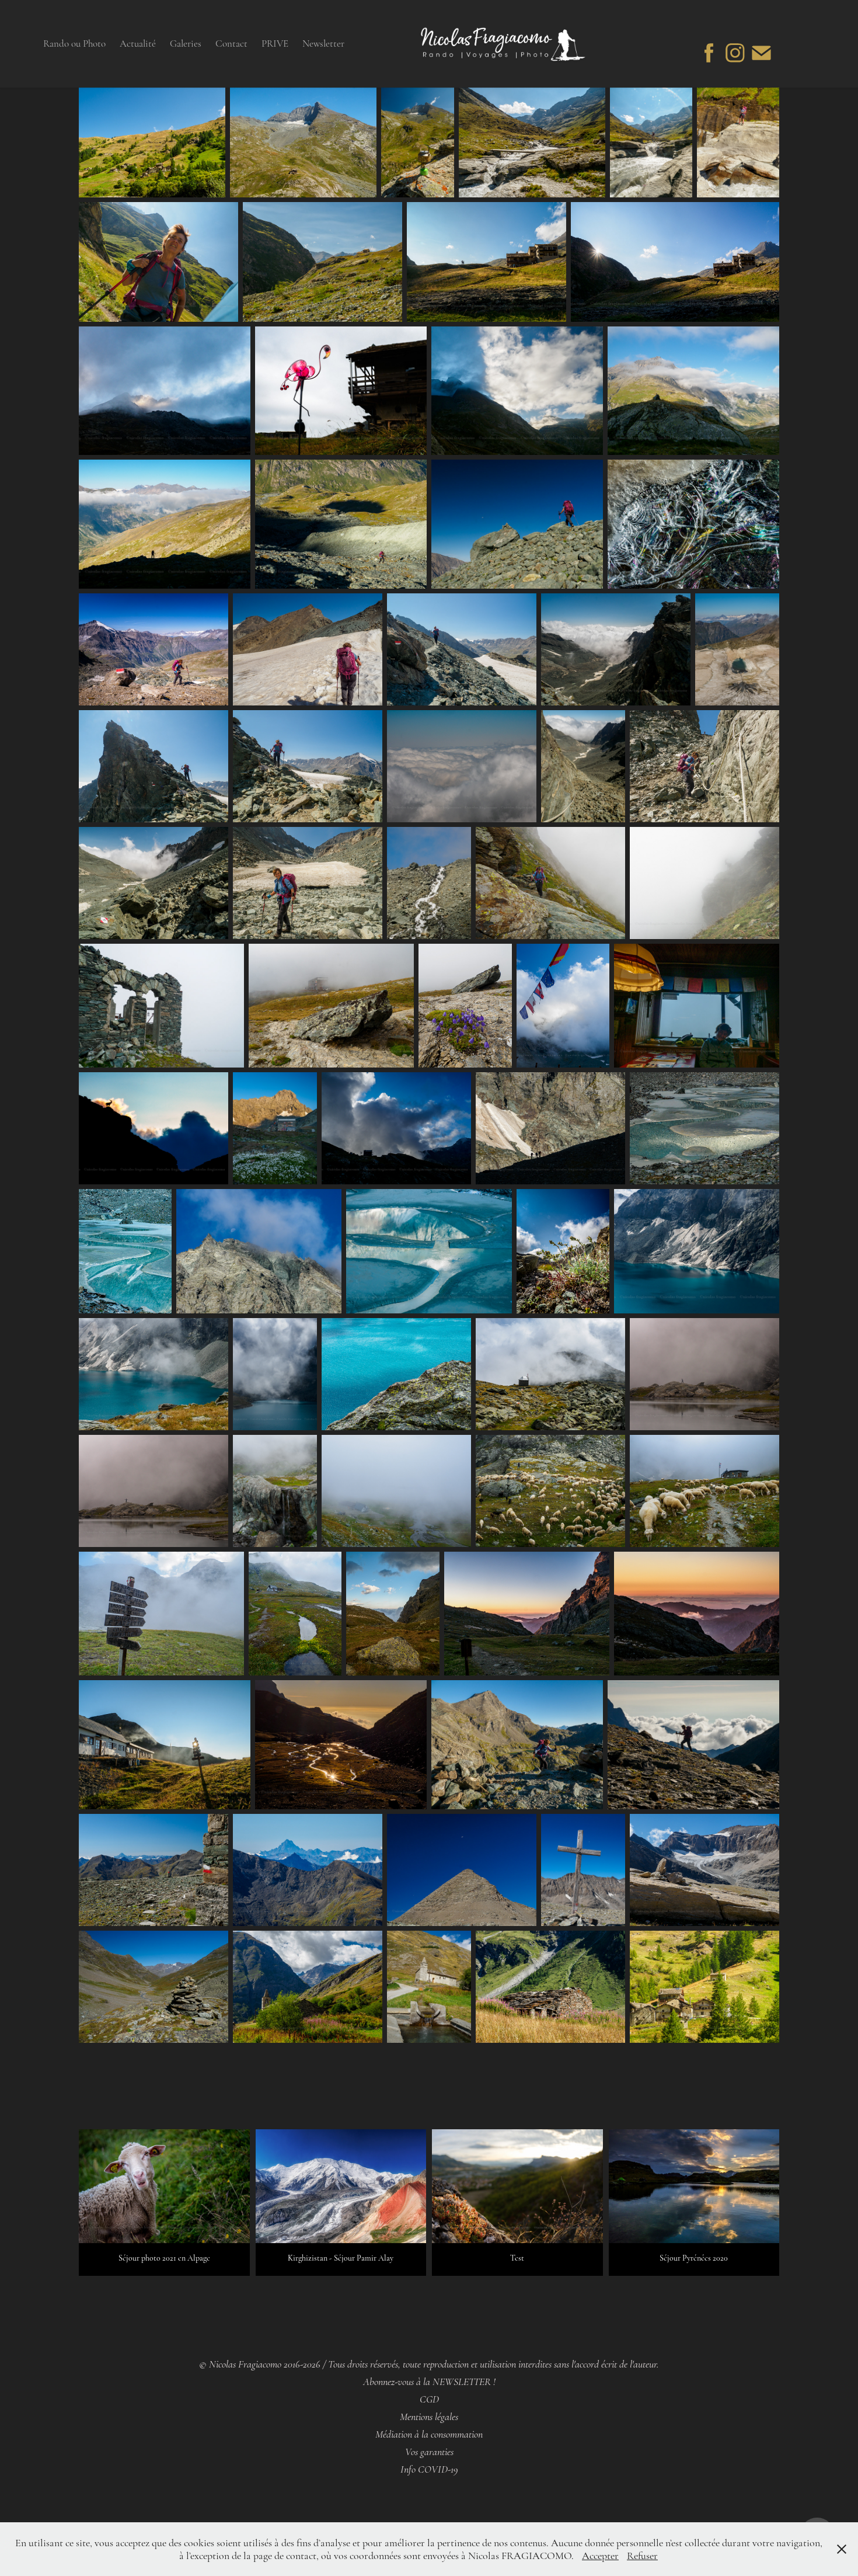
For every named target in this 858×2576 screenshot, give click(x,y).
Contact (231, 44)
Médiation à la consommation (429, 2434)
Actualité (138, 44)
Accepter (600, 2556)
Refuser (642, 2556)
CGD (429, 2399)
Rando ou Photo (74, 44)
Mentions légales (429, 2417)
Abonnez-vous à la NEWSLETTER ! (429, 2382)
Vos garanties (429, 2452)
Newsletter (323, 44)
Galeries (186, 44)
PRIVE (275, 44)
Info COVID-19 (429, 2469)
